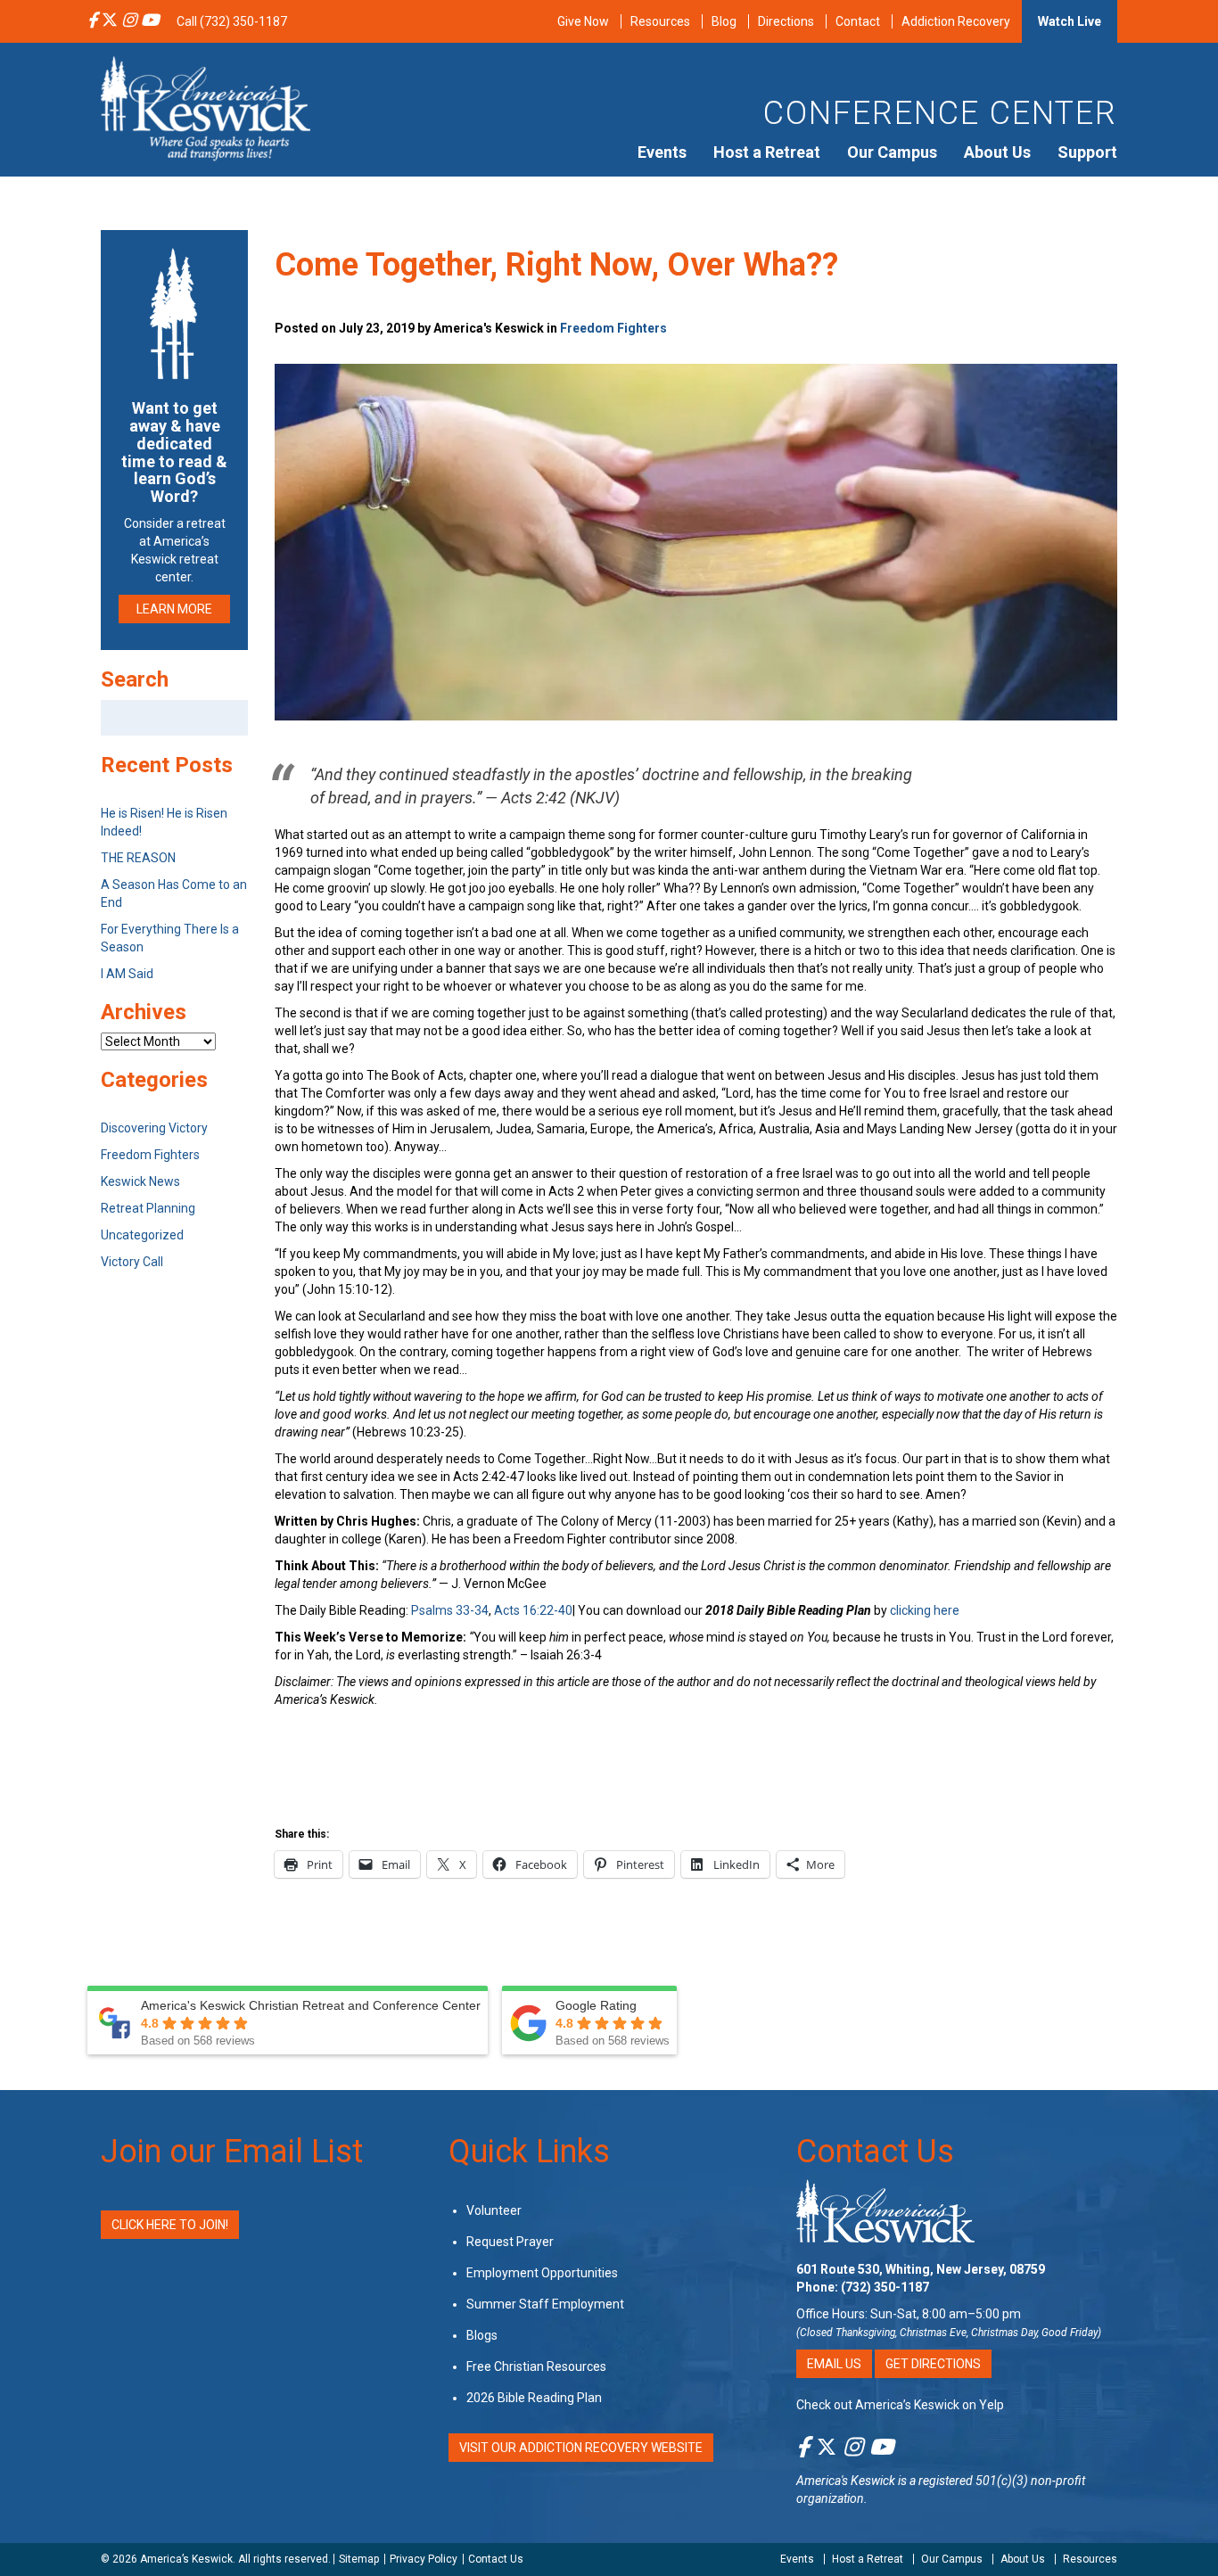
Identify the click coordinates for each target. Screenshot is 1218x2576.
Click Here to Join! (170, 2225)
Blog (724, 21)
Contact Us (875, 2152)
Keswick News (140, 1181)
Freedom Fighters (613, 328)
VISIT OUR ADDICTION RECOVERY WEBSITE (581, 2448)
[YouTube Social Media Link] (150, 21)
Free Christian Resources (536, 2366)
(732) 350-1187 (885, 2287)
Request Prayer (510, 2242)
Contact (858, 21)
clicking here (925, 1610)
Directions (786, 21)
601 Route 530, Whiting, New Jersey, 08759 (921, 2269)
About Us (997, 152)
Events (662, 152)
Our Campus (892, 152)
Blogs (482, 2335)
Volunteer (494, 2210)
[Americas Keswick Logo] (206, 107)
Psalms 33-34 (450, 1610)
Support (1087, 152)
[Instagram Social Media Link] (129, 21)
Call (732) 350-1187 (232, 21)
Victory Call (132, 1262)
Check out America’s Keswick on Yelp (900, 2405)
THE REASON (138, 858)
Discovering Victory (154, 1128)
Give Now (583, 21)
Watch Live (1070, 21)
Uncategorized (142, 1235)
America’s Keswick (186, 2559)
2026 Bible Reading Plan (534, 2398)
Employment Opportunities (542, 2273)
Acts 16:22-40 (533, 1610)
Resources (660, 21)
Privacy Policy (424, 2559)
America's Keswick (846, 2481)
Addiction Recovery (956, 21)
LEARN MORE (174, 609)
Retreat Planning (148, 1208)
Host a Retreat (767, 152)
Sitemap (359, 2559)
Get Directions (933, 2364)
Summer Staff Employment (545, 2304)
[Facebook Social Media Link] (92, 21)
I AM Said (127, 974)
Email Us (834, 2364)
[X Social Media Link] (110, 21)
